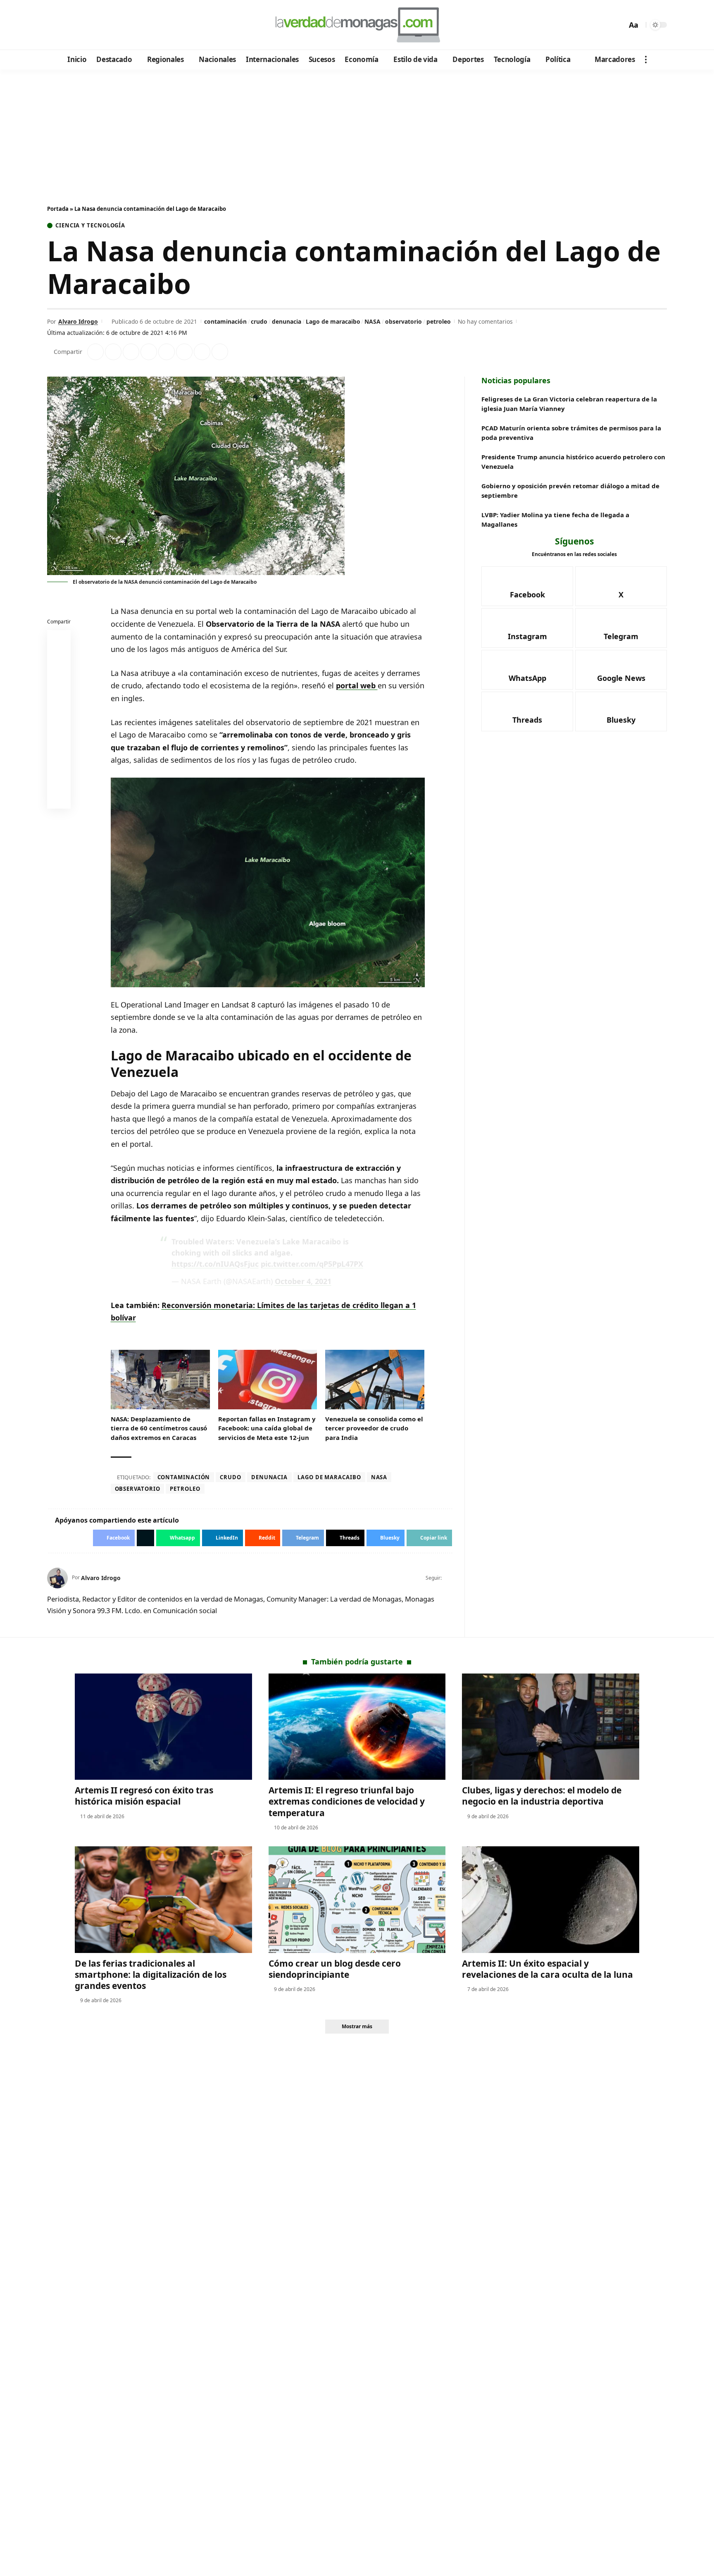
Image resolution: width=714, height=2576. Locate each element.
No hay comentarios (485, 321)
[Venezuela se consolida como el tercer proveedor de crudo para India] (375, 1380)
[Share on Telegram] (184, 352)
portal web (357, 685)
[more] (646, 60)
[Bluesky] (133, 25)
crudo (259, 321)
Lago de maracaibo (333, 321)
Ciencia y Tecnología (90, 226)
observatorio (403, 321)
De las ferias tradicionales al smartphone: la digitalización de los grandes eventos (151, 1975)
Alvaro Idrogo (78, 321)
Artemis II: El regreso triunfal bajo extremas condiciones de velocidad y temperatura (347, 1801)
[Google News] (77, 25)
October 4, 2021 (303, 1281)
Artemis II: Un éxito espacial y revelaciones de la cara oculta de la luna (547, 1969)
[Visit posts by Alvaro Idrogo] (57, 1578)
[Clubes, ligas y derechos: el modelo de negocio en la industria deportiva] (551, 1727)
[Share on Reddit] (167, 352)
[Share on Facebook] (95, 352)
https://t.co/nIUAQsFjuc (215, 1264)
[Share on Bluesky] (59, 779)
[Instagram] (88, 25)
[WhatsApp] (111, 25)
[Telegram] (99, 25)
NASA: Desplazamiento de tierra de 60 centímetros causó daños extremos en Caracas (159, 1428)
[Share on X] (113, 352)
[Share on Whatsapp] (131, 352)
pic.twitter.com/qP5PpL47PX (312, 1264)
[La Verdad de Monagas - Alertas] (357, 25)
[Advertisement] (357, 131)
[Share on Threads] (202, 352)
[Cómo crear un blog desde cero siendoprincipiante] (357, 1899)
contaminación (225, 321)
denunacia (287, 321)
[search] (619, 25)
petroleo (439, 321)
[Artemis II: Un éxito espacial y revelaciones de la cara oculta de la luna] (551, 1899)
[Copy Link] (220, 352)
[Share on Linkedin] (149, 352)
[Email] (59, 799)
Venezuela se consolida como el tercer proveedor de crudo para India (374, 1428)
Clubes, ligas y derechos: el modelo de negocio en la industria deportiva (542, 1796)
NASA (372, 321)
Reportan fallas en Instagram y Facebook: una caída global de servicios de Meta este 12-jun (267, 1428)
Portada (58, 209)
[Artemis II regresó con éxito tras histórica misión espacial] (163, 1727)
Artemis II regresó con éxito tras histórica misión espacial (144, 1796)
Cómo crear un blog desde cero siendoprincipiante (335, 1969)
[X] (66, 25)
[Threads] (122, 25)
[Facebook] (55, 25)
